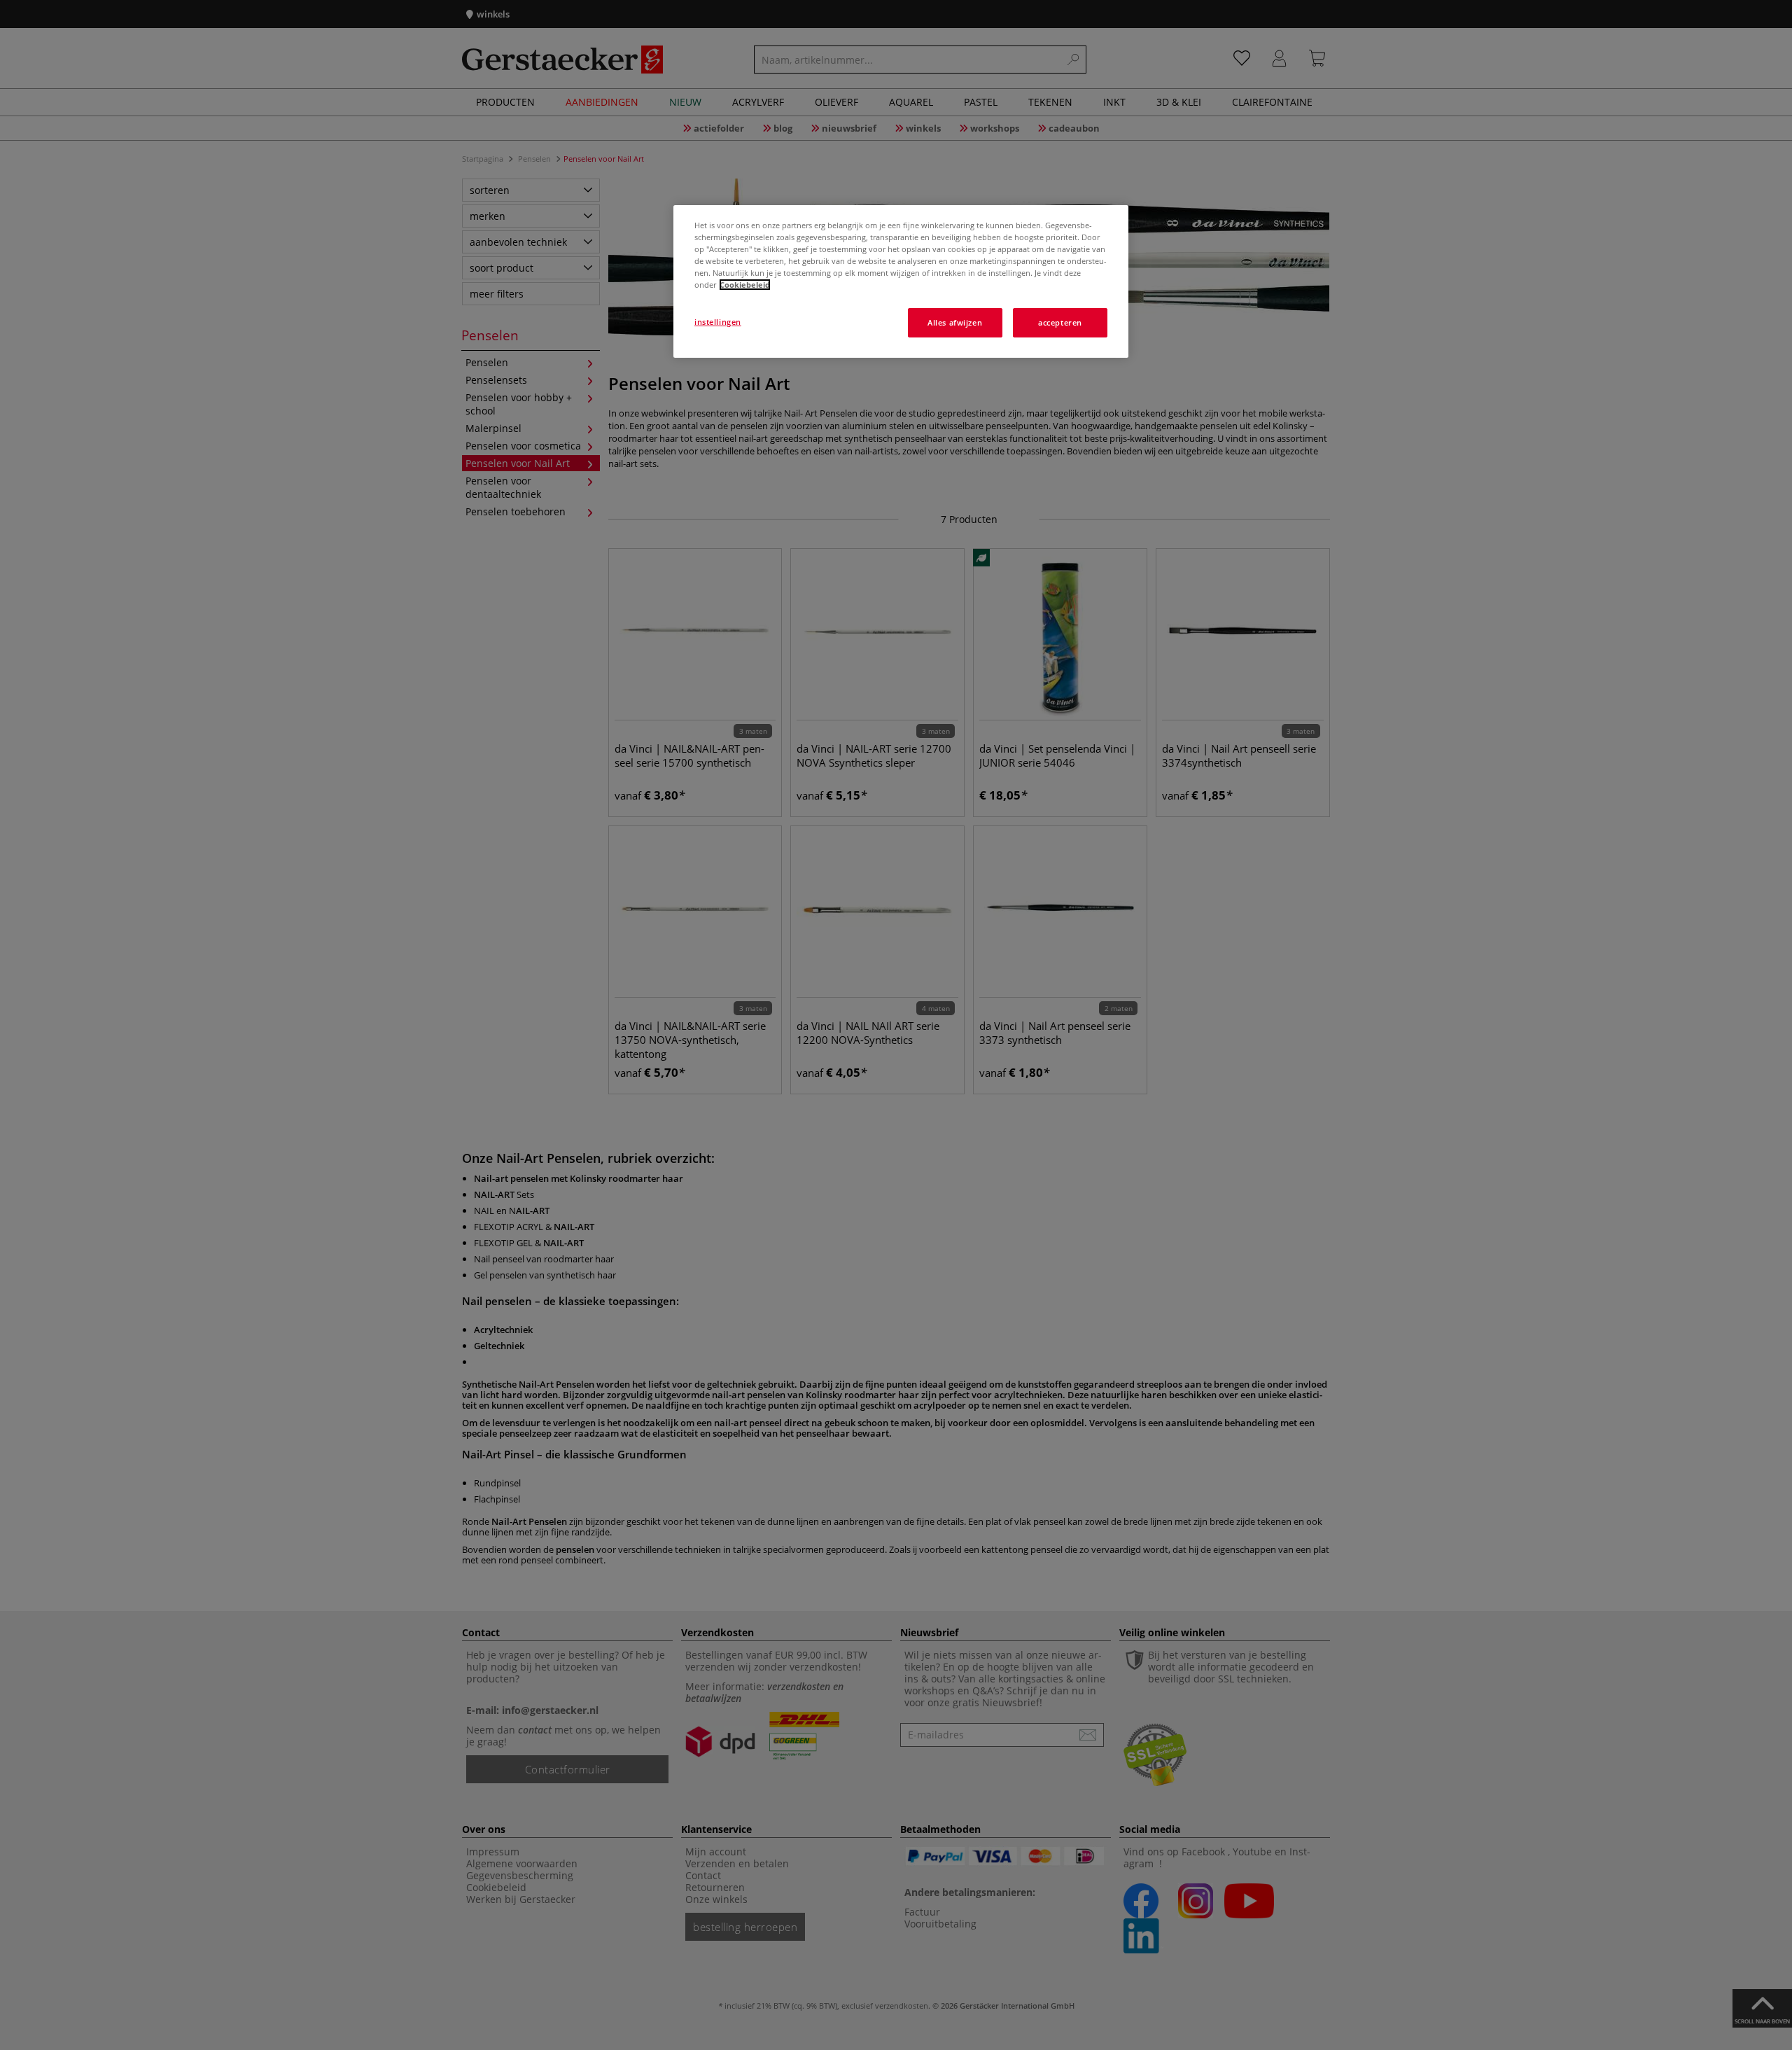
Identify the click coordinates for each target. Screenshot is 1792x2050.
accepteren (1060, 322)
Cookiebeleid (745, 285)
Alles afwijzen (955, 322)
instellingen (718, 322)
